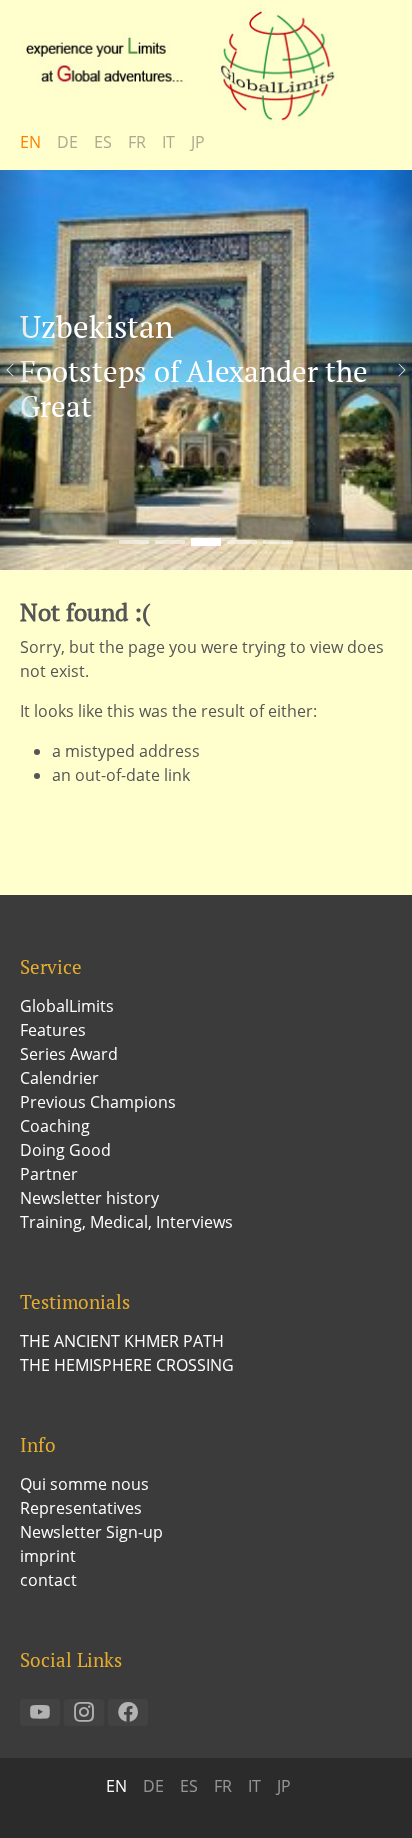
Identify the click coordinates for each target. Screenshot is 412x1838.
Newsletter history (89, 1198)
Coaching (55, 1126)
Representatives (81, 1508)
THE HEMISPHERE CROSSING (127, 1365)
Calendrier (59, 1078)
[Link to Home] (190, 65)
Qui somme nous (84, 1484)
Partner (49, 1174)
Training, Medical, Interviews (126, 1222)
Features (53, 1030)
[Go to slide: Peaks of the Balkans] (242, 542)
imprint (48, 1556)
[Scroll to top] (368, 1794)
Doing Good (65, 1150)
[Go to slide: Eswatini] (278, 542)
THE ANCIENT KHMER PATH (122, 1341)
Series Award (69, 1054)
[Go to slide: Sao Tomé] (134, 542)
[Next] (392, 370)
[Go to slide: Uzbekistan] (206, 542)
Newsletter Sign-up (91, 1532)
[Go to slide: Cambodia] (170, 542)
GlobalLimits (67, 1006)
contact (48, 1580)
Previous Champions (98, 1102)
